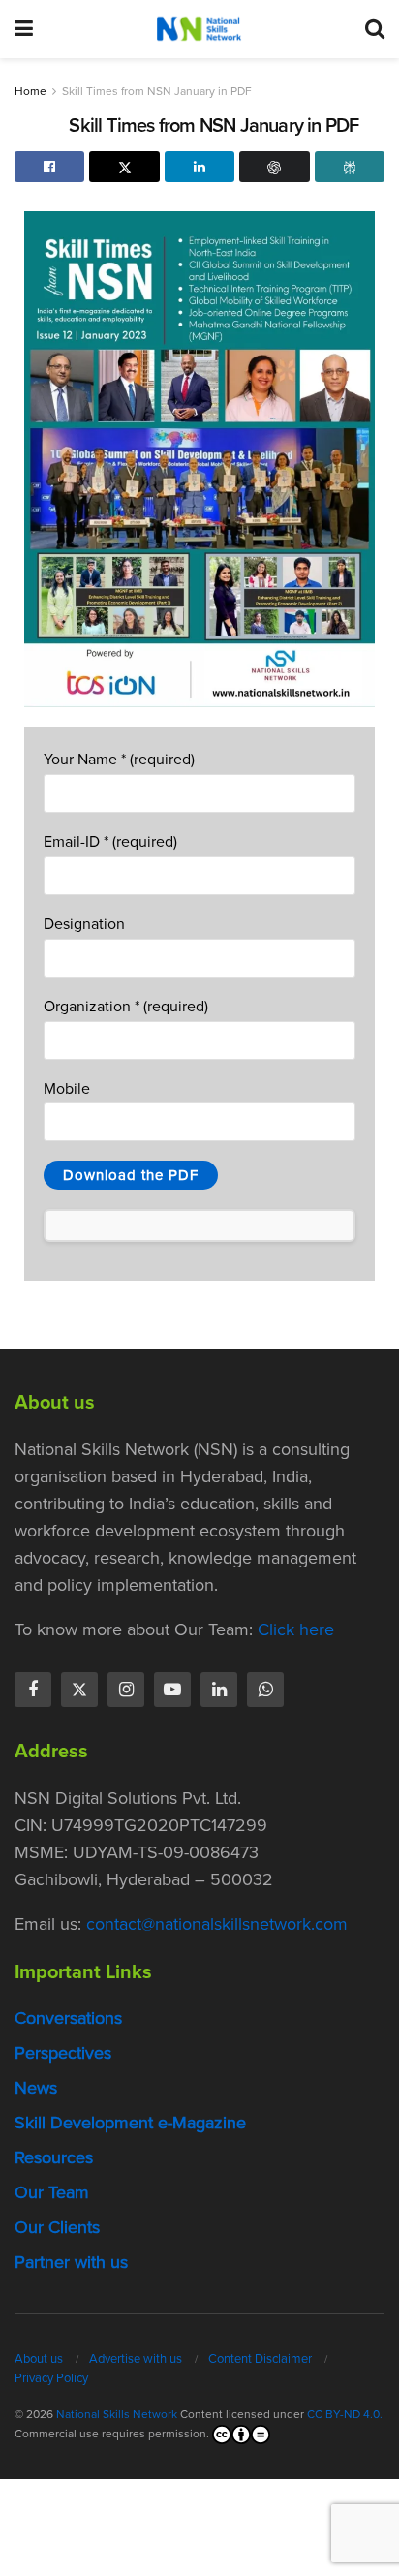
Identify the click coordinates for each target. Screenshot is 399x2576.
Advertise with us (136, 2359)
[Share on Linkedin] (199, 167)
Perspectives (63, 2053)
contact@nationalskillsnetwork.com (217, 1924)
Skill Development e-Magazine (130, 2123)
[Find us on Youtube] (172, 1690)
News (36, 2088)
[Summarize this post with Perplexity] (350, 167)
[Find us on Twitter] (79, 1690)
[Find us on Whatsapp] (265, 1690)
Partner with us (71, 2262)
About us (39, 2359)
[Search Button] (375, 29)
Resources (54, 2157)
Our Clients (57, 2227)
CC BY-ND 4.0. (345, 2414)
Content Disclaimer (260, 2359)
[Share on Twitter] (124, 167)
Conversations (68, 2018)
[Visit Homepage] (199, 29)
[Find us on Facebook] (33, 1690)
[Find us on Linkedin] (219, 1690)
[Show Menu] (24, 29)
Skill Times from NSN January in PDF (157, 91)
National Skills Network (117, 2414)
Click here (296, 1629)
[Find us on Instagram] (126, 1690)
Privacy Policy (51, 2378)
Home (31, 91)
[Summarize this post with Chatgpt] (274, 167)
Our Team (52, 2192)
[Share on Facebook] (49, 167)
